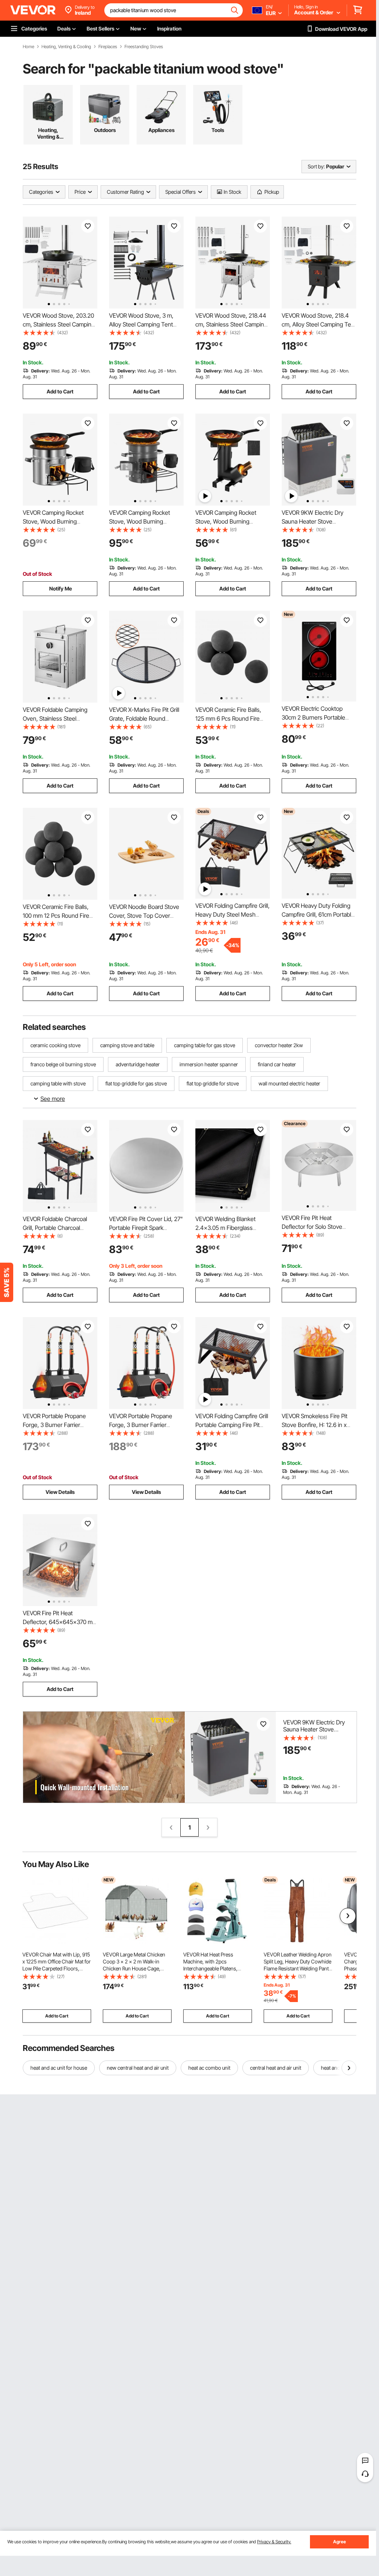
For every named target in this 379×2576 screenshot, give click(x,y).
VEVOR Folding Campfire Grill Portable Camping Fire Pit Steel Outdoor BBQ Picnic (232, 1425)
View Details (60, 1492)
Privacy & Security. (274, 2542)
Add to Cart (60, 391)
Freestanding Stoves (144, 47)
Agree (340, 2542)
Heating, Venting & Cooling (66, 47)
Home (28, 47)
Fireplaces (108, 47)
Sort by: (316, 166)
